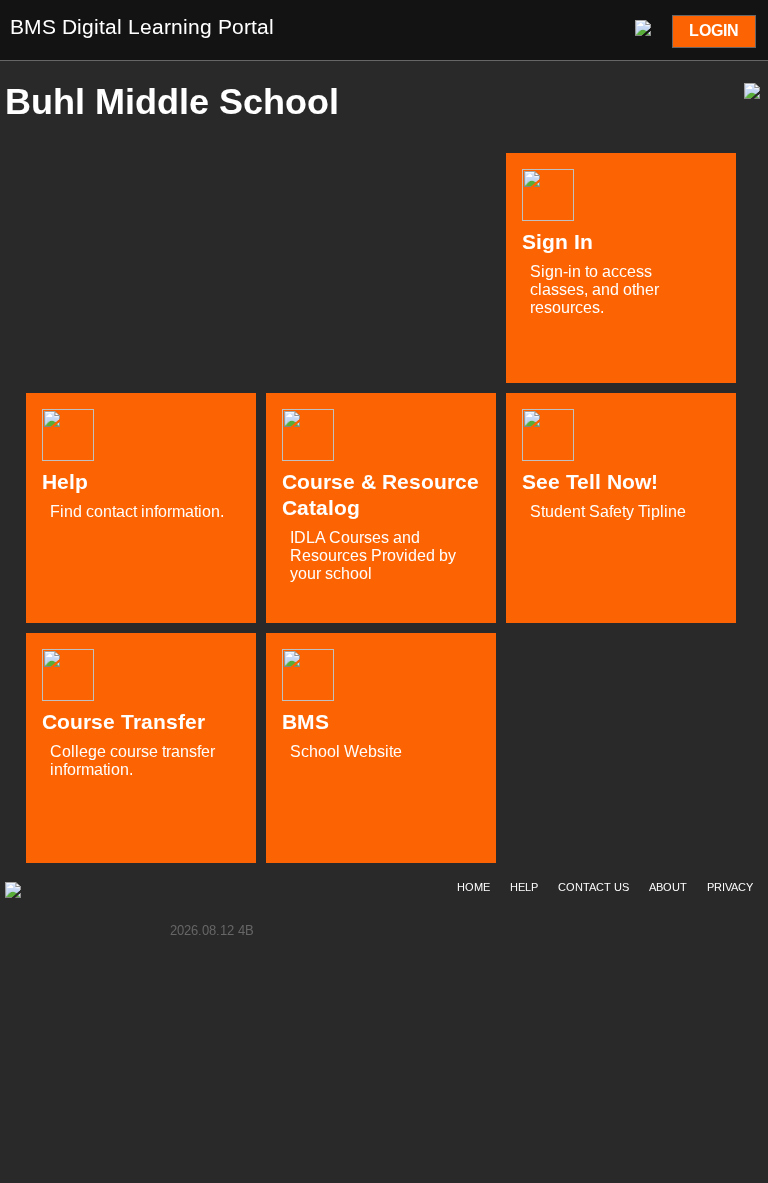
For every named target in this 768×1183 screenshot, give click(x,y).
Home (473, 887)
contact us (593, 887)
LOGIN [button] (714, 30)
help (524, 887)
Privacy (730, 887)
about (668, 887)
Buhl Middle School (172, 101)
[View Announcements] (645, 25)
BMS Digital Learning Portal (142, 26)
